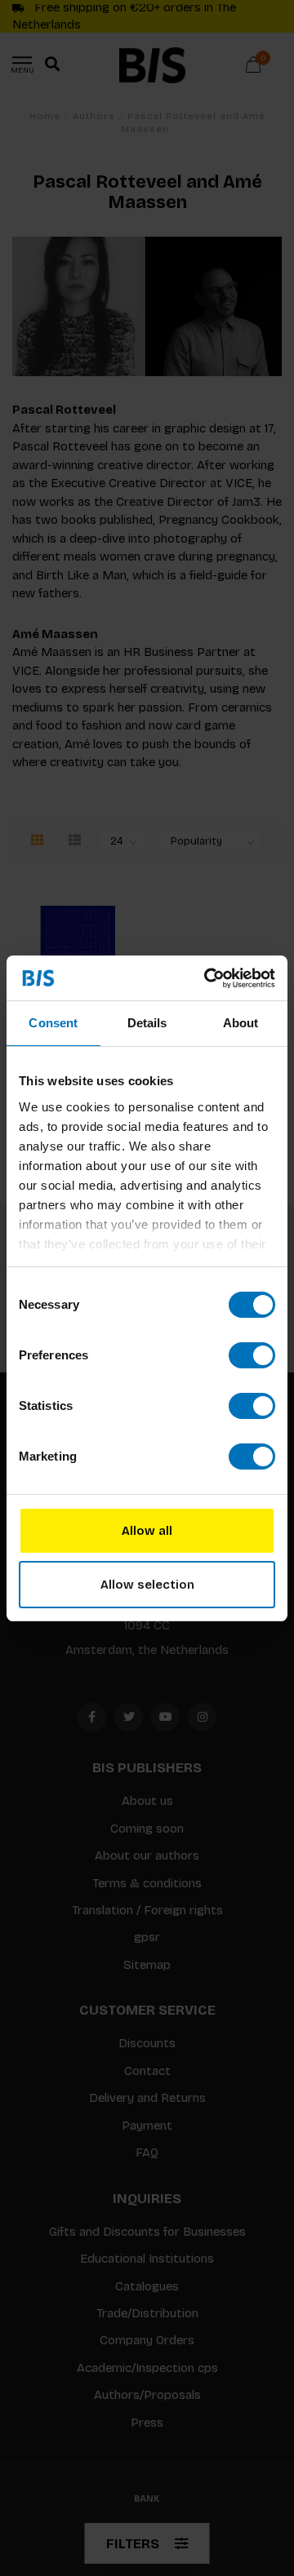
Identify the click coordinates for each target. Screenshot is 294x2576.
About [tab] (241, 1023)
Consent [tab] (53, 1023)
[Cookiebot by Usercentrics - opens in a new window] (207, 978)
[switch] (252, 1355)
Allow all (147, 1531)
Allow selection (147, 1585)
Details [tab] (147, 1023)
